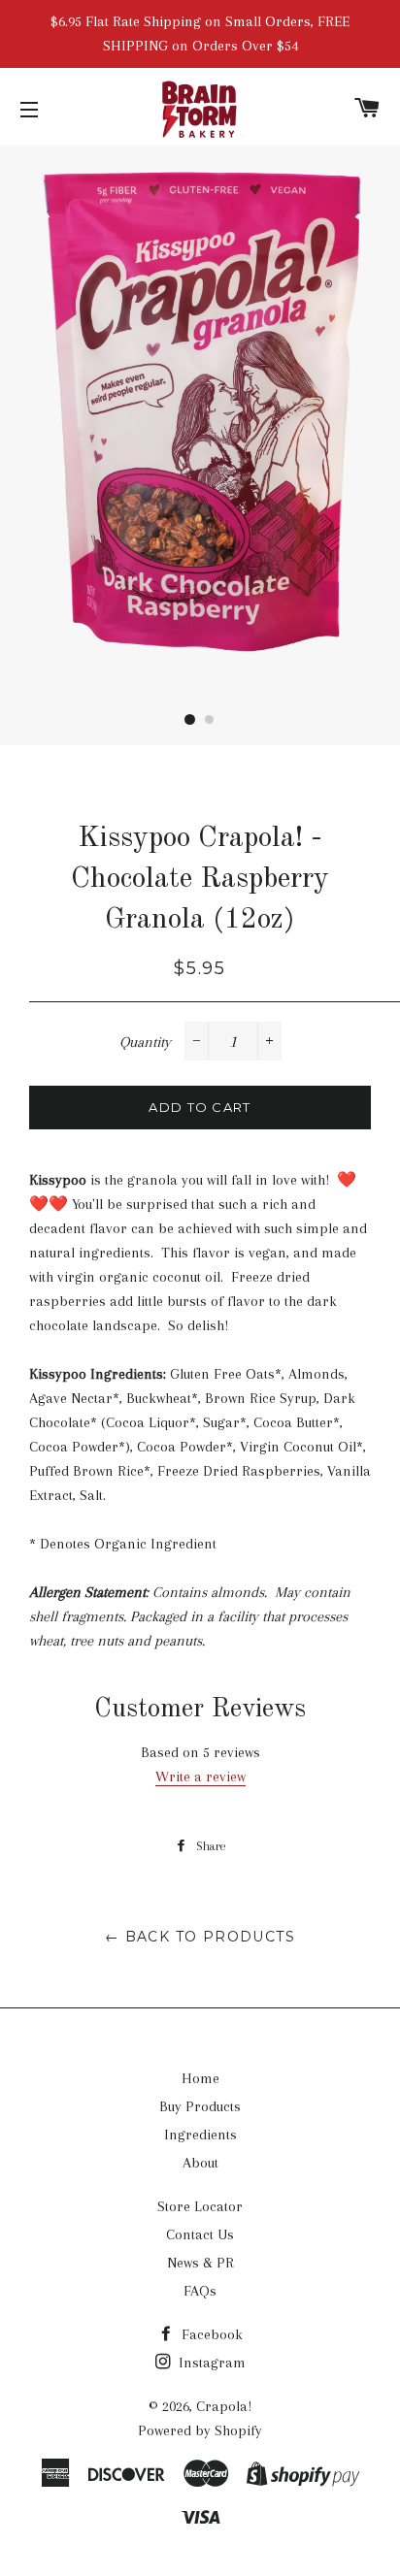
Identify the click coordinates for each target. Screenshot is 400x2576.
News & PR (200, 2263)
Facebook (210, 2334)
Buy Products (200, 2106)
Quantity (145, 1042)
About (200, 2163)
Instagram (210, 2363)
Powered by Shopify (200, 2430)
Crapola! (224, 2406)
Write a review (200, 1777)
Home (200, 2078)
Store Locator (200, 2206)
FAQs (200, 2291)
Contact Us (200, 2234)
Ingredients (200, 2135)
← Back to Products (200, 1937)
